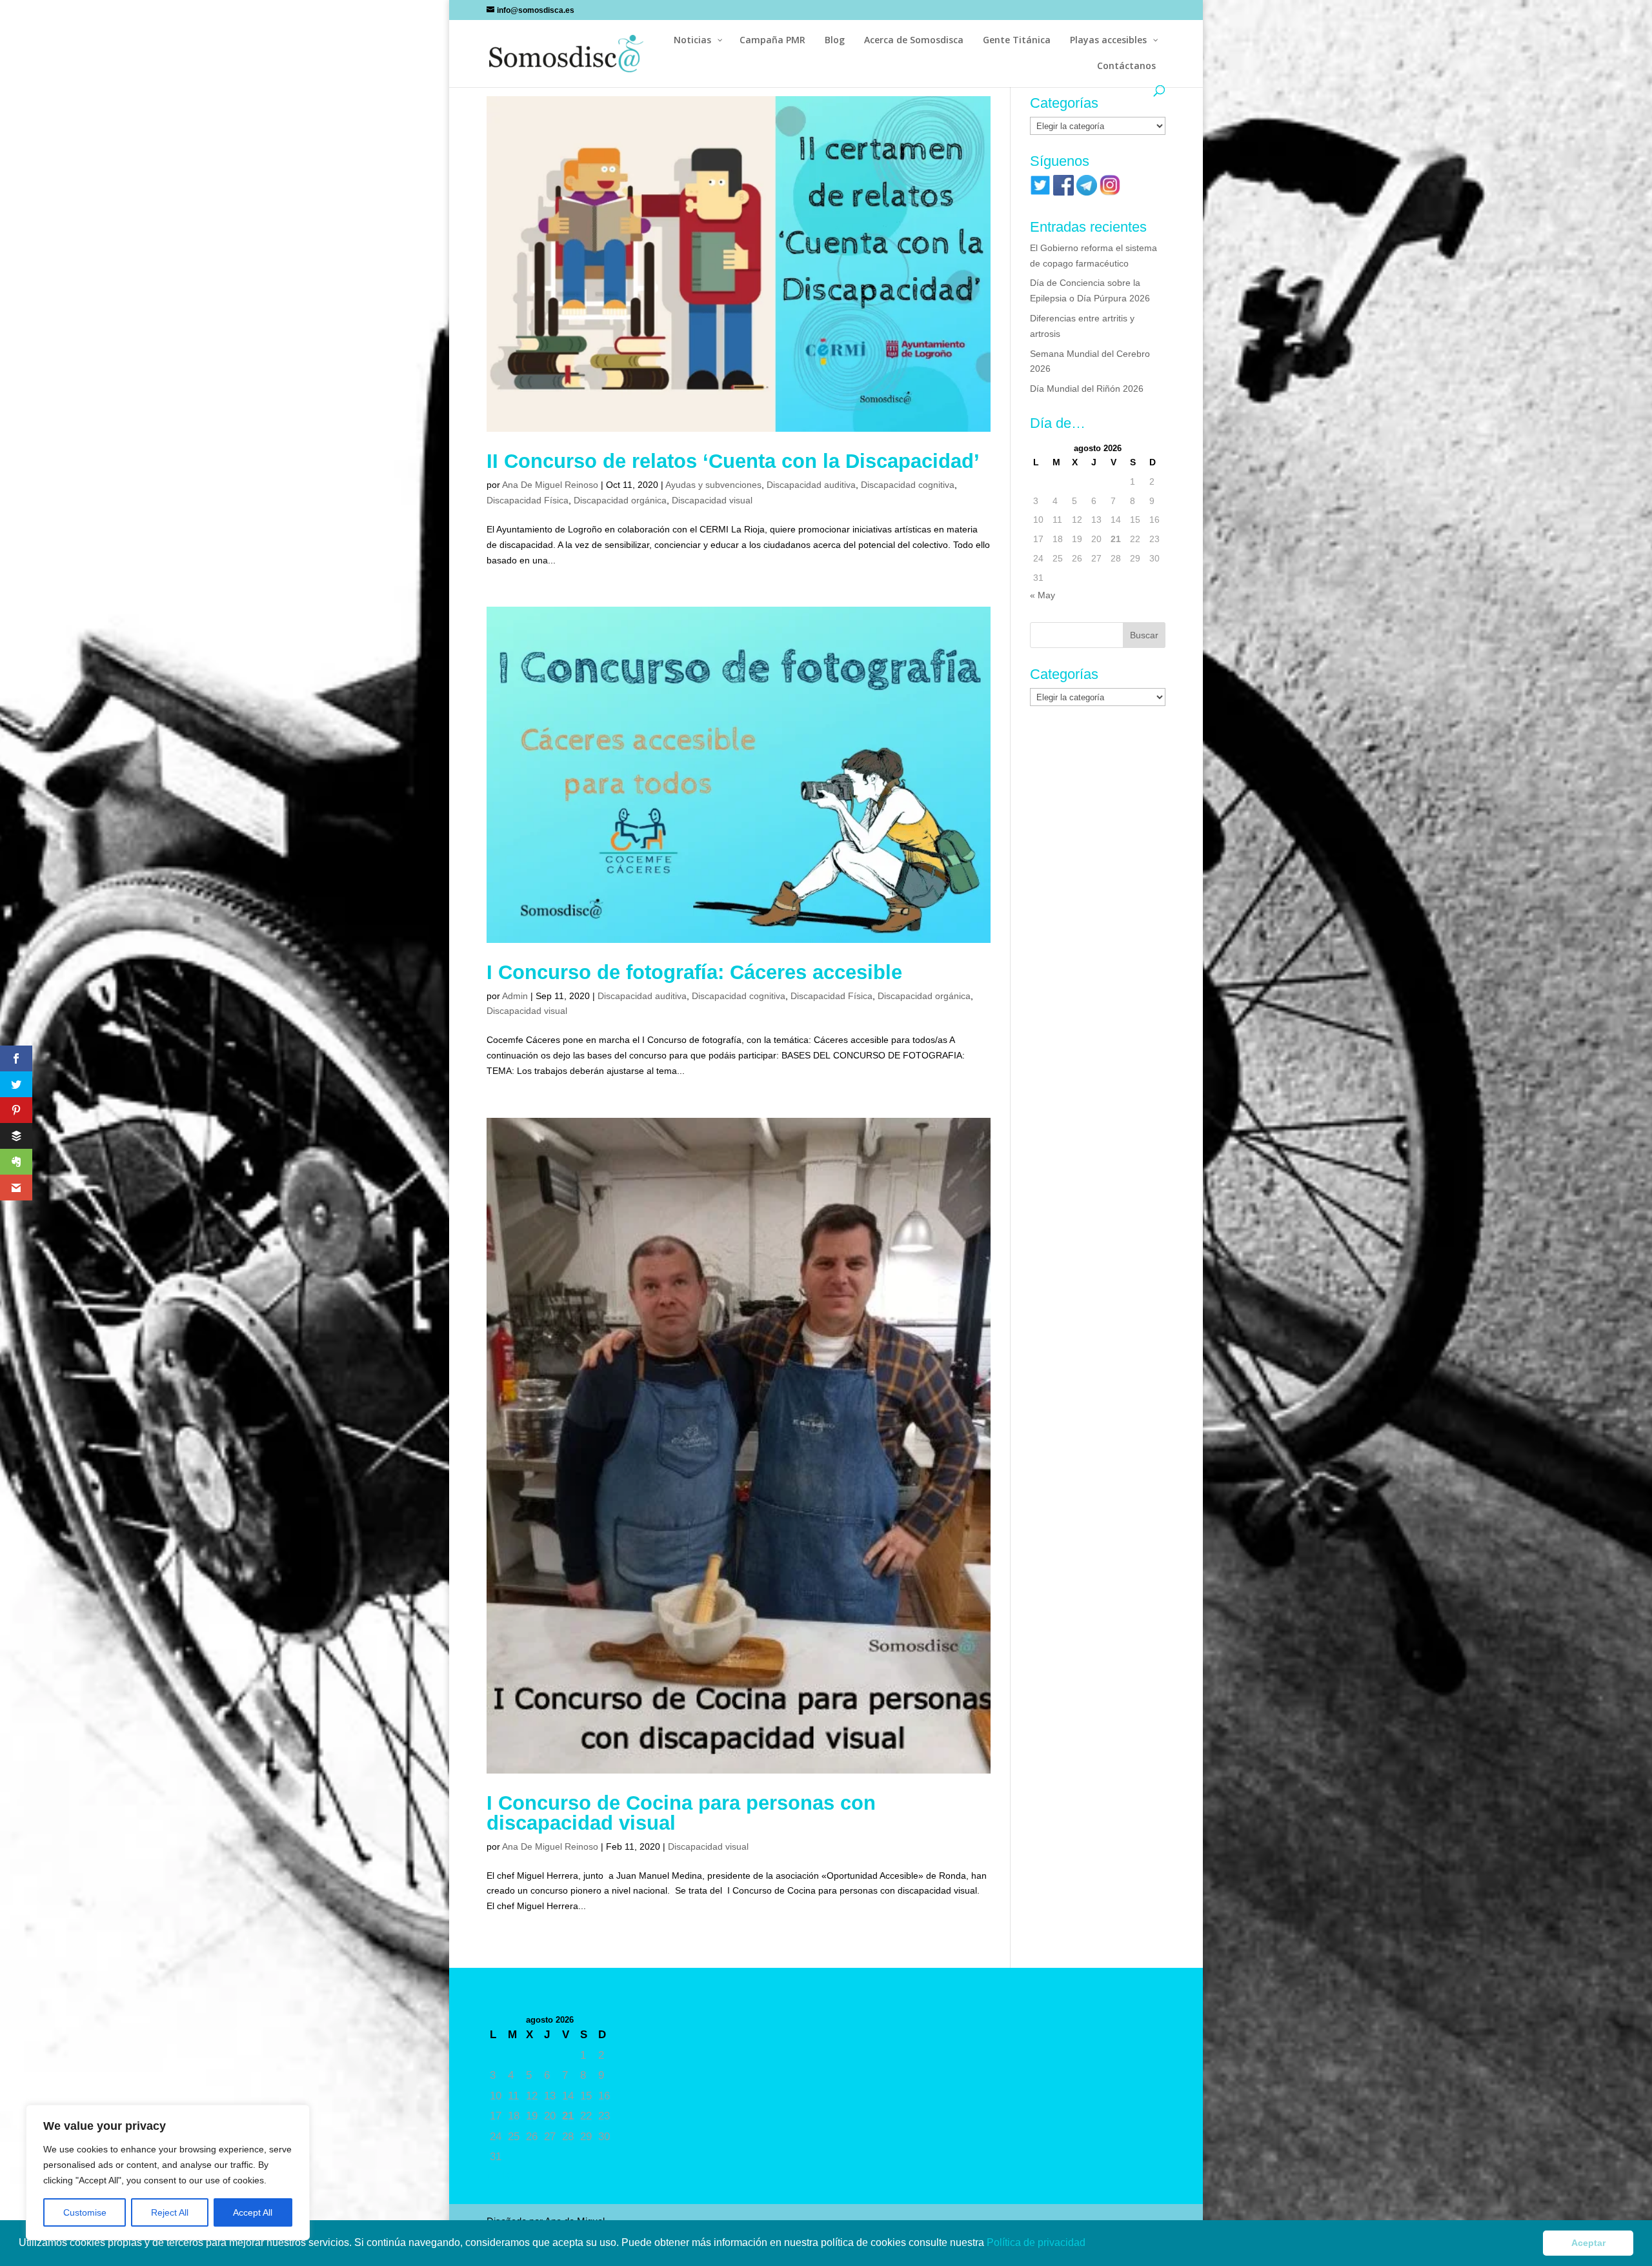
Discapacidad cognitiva (908, 485)
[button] (1090, 2244)
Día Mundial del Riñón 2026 (1087, 389)
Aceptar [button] (1588, 2243)
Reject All (170, 2212)
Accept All (253, 2212)
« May (1043, 595)
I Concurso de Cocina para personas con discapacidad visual (681, 1813)
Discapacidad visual (712, 500)
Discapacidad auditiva (811, 485)
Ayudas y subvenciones (713, 485)
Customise (85, 2212)
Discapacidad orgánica (620, 500)
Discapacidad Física (528, 500)
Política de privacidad (1037, 2242)
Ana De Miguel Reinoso (550, 485)
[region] (168, 2172)
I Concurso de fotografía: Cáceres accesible (694, 972)
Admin (515, 996)
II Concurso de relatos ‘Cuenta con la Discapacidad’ (733, 461)
